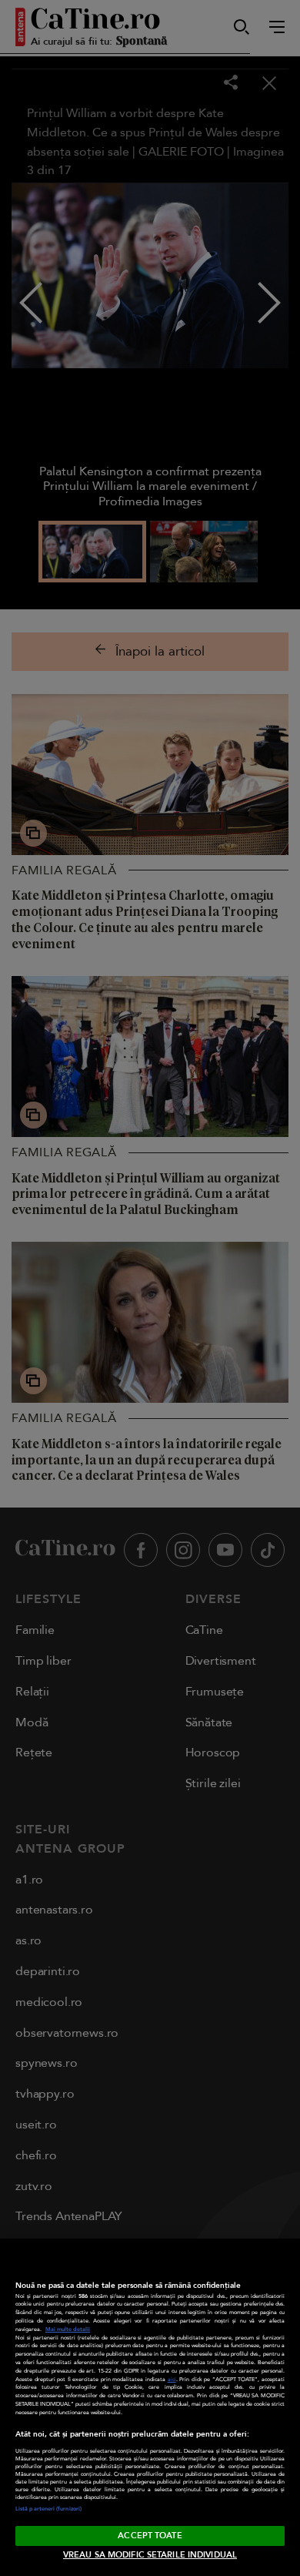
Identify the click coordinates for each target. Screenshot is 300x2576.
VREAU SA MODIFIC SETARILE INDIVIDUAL (150, 2555)
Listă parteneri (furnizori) (48, 2509)
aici (172, 2380)
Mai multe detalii (68, 2329)
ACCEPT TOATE (150, 2536)
